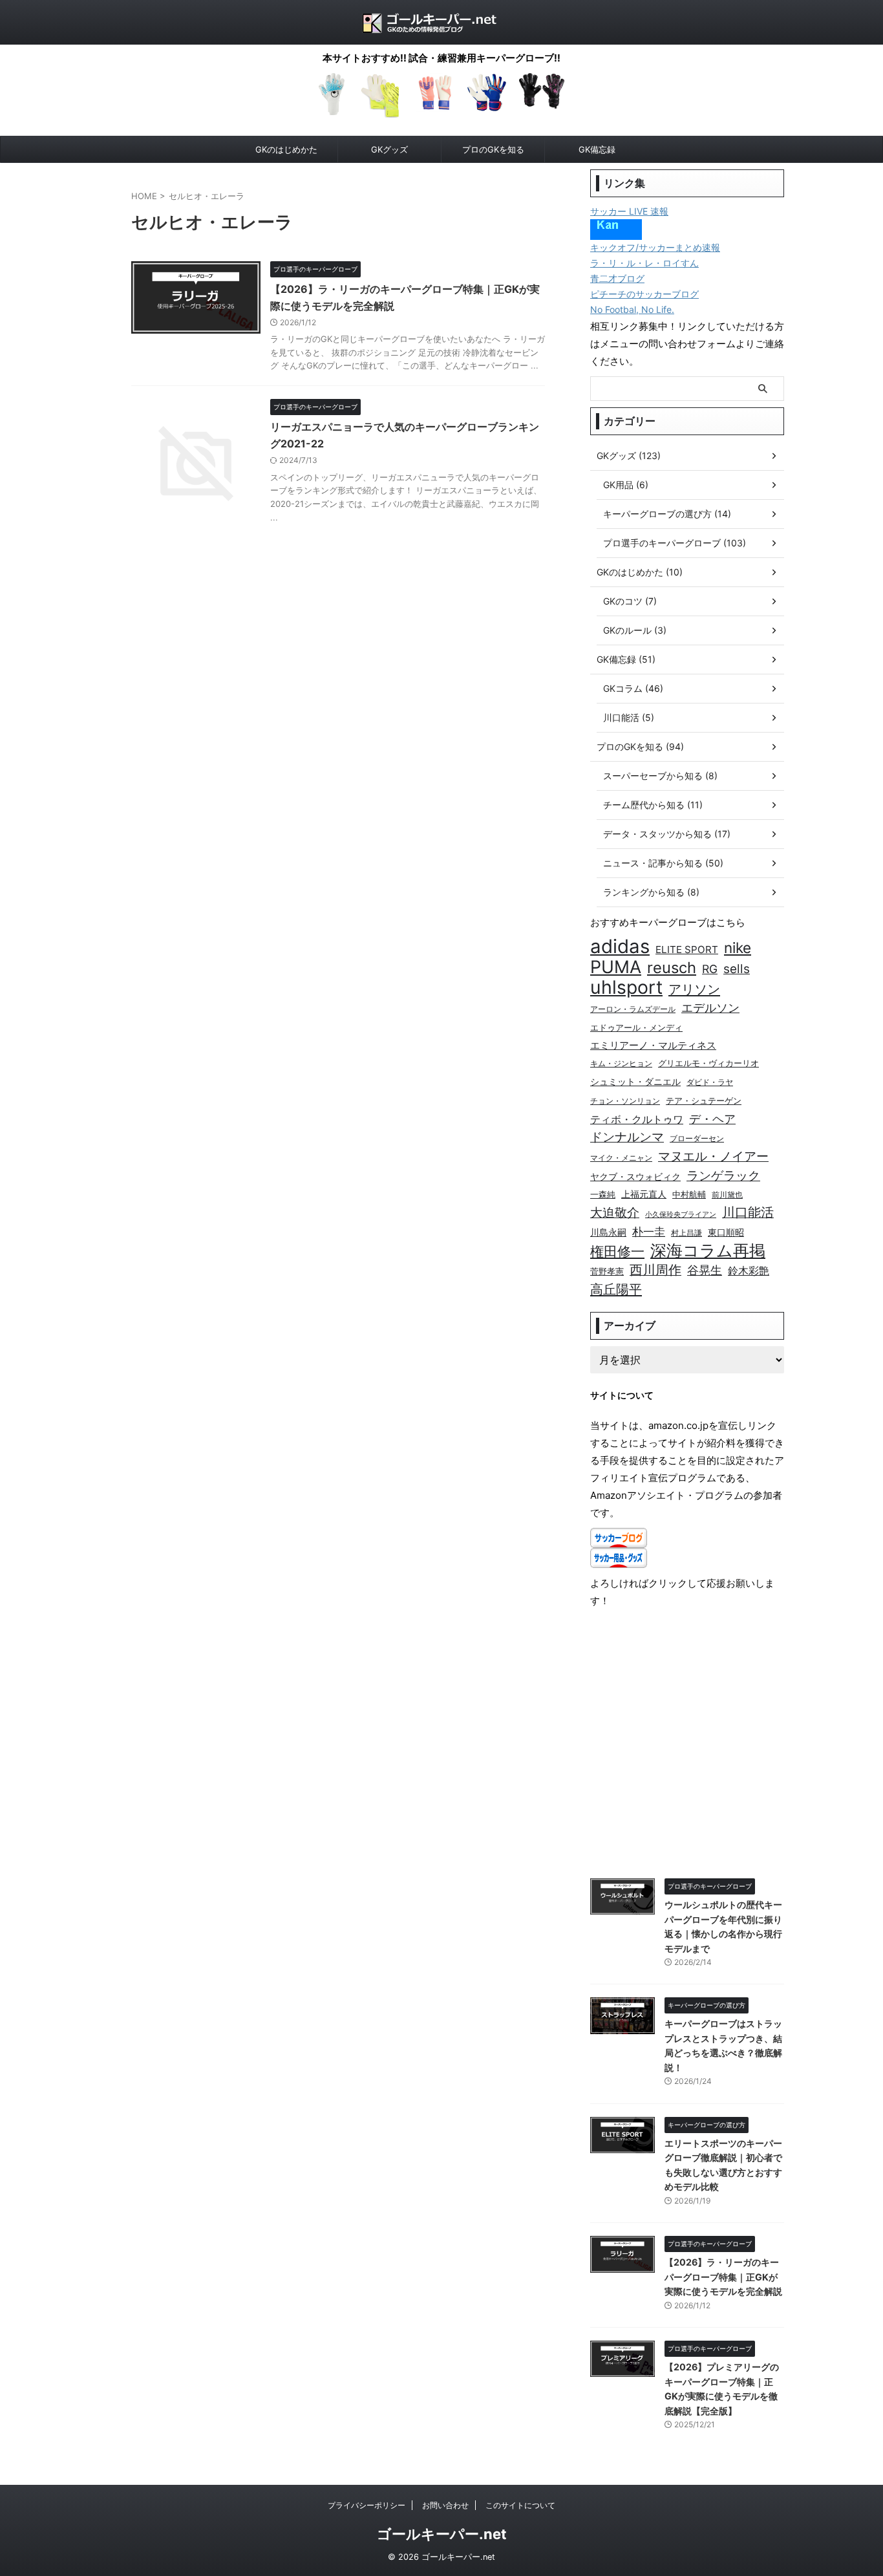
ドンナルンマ (627, 1137)
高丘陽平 (616, 1289)
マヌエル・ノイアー (713, 1156)
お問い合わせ (445, 2505)
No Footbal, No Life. (632, 309)
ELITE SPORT (687, 950)
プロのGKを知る (493, 149)
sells (737, 969)
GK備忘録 (597, 149)
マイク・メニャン (621, 1158)
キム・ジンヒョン (621, 1064)
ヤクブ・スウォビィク (635, 1176)
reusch (672, 968)
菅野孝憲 (607, 1272)
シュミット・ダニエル (635, 1082)
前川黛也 (727, 1195)
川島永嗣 (608, 1232)
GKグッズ (389, 149)
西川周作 (655, 1270)
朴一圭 (649, 1232)
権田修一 (617, 1251)
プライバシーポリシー (367, 2505)
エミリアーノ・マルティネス (653, 1045)
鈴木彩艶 (749, 1271)
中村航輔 (689, 1195)
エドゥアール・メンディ (636, 1028)
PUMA (616, 967)
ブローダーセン (697, 1139)
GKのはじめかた (286, 149)
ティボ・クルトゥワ (637, 1119)
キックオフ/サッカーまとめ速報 (655, 247)
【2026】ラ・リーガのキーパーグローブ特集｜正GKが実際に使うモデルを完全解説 (723, 2277)
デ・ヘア (712, 1119)
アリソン (694, 989)
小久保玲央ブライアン (681, 1215)
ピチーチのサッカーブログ (644, 294)
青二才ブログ (617, 278)
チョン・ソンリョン (625, 1101)
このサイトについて (520, 2505)
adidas (620, 946)
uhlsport (626, 987)
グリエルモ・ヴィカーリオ (708, 1063)
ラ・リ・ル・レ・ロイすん (644, 263)
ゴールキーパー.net (442, 2534)
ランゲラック (723, 1175)
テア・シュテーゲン (704, 1101)
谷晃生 (705, 1270)
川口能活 (748, 1212)
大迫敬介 (615, 1213)
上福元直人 (644, 1194)
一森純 (603, 1195)
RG (710, 969)
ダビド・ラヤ (710, 1082)
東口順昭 (726, 1232)
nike (738, 948)
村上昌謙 (686, 1233)
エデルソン (710, 1008)
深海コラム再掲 (708, 1251)
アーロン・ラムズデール (633, 1009)
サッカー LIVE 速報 (629, 211)
